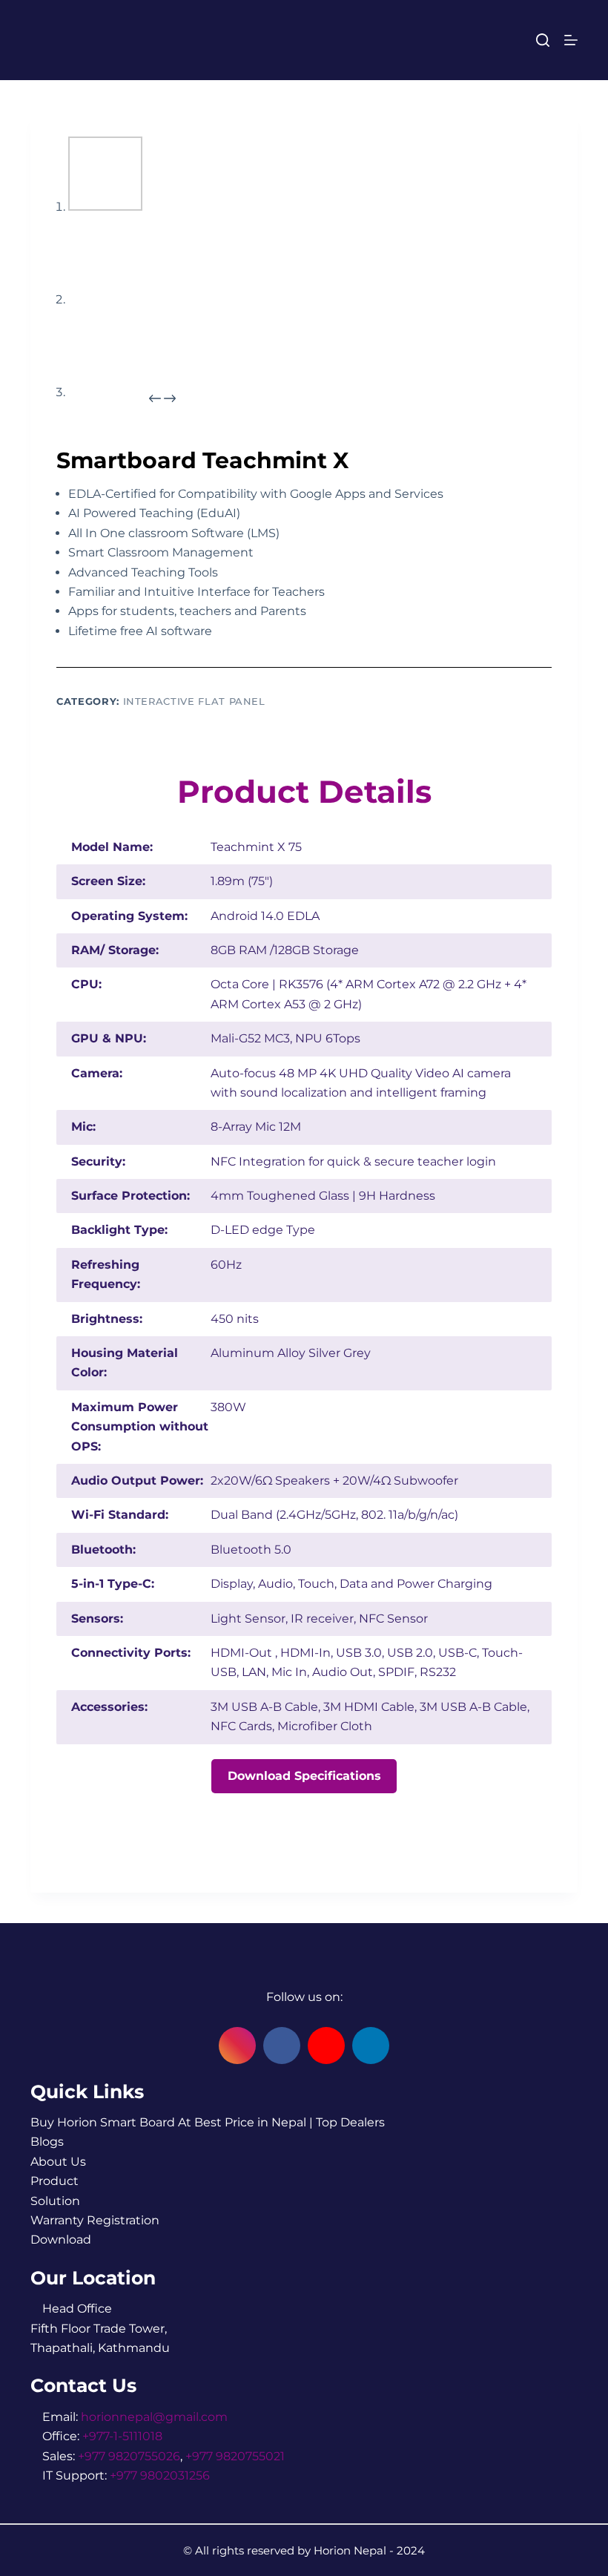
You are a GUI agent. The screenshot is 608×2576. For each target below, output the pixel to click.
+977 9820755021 (235, 2456)
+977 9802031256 (160, 2475)
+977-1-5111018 (122, 2436)
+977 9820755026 (129, 2456)
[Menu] (571, 40)
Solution (55, 2201)
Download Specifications (304, 1776)
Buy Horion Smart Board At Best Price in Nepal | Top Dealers (208, 2122)
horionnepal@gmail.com (154, 2417)
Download (61, 2240)
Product (54, 2181)
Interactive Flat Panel (194, 701)
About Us (58, 2162)
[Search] (543, 40)
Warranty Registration (95, 2220)
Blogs (47, 2142)
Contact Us (83, 2385)
